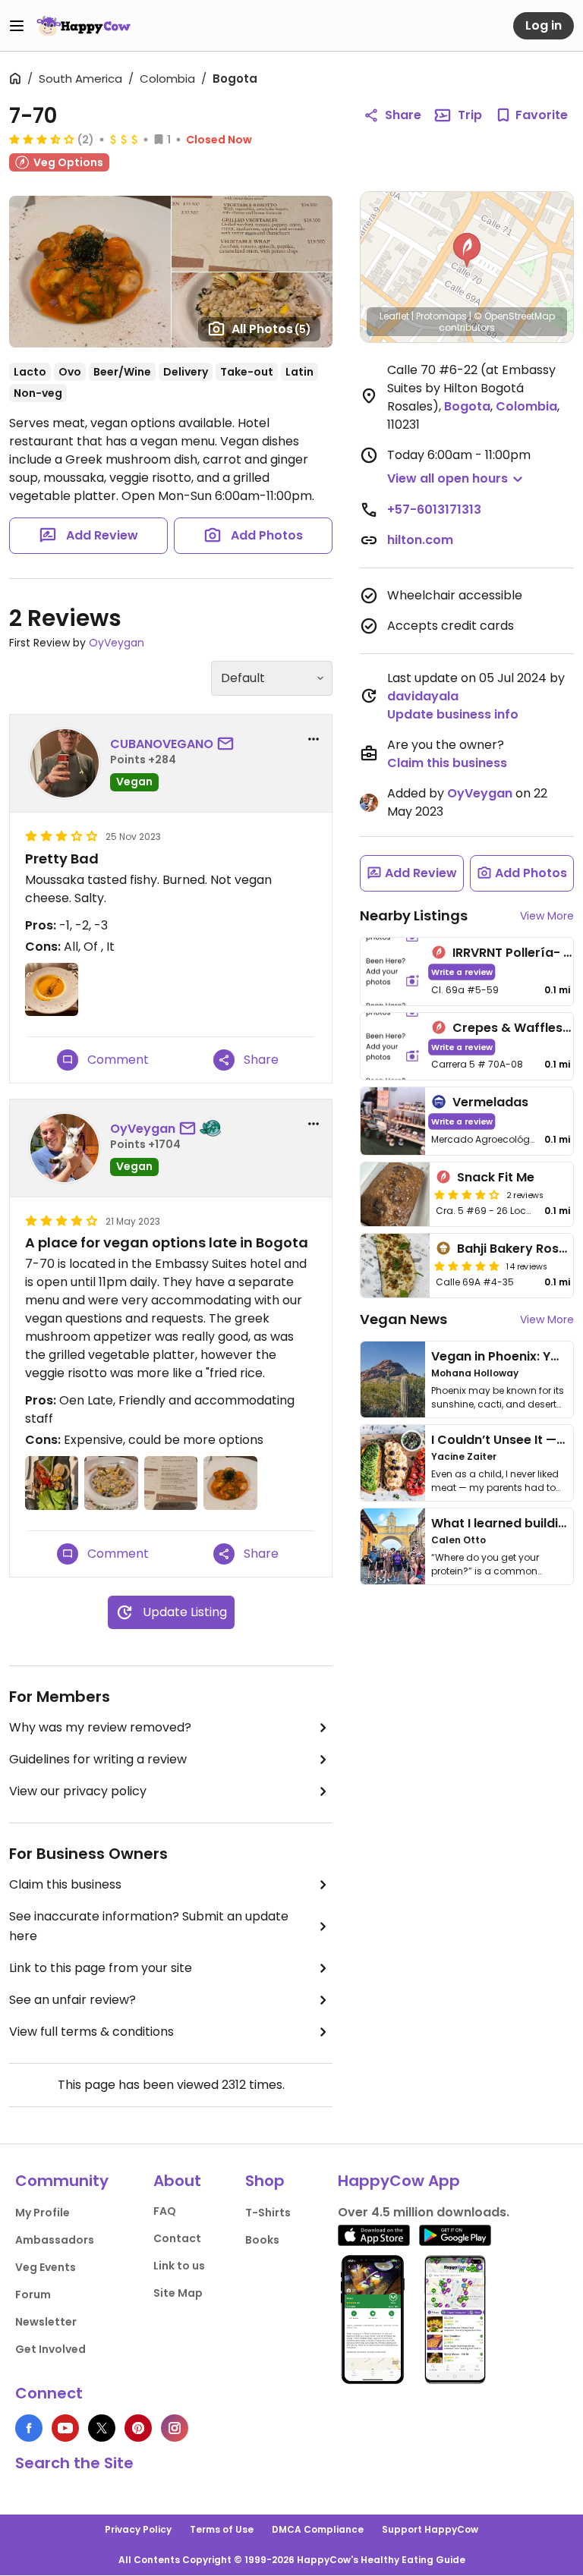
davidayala (423, 696)
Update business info (453, 714)
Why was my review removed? (100, 1727)
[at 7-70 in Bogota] (52, 989)
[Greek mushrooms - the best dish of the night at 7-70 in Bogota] (230, 1483)
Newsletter (46, 2322)
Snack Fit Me (496, 1177)
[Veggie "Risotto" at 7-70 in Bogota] (111, 1483)
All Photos (271, 329)
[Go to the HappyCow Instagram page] (175, 2428)
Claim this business (65, 1884)
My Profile (43, 2213)
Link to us (179, 2266)
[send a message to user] (228, 744)
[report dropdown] (314, 739)
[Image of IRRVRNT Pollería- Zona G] (393, 972)
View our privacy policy (78, 1791)
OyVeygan (117, 643)
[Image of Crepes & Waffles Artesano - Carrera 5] (393, 1047)
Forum (33, 2294)
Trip (470, 115)
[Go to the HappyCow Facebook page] (29, 2428)
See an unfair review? (72, 2000)
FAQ (165, 2211)
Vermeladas (490, 1102)
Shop (265, 2181)
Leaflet (394, 316)
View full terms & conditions (91, 2032)
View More (547, 916)
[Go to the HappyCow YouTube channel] (65, 2428)
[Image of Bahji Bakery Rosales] (395, 1266)
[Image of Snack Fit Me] (395, 1194)
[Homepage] (84, 26)
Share (403, 115)
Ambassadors (55, 2240)
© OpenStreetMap (514, 316)
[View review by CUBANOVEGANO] (65, 763)
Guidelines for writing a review (98, 1759)
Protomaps (441, 316)
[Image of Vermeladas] (393, 1121)
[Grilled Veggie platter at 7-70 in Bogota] (52, 1483)
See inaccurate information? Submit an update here (149, 1926)
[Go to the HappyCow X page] (102, 2428)
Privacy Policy (138, 2529)
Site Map (178, 2293)
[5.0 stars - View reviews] (467, 1266)
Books (262, 2240)
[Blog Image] (393, 1379)
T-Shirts (268, 2213)
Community (62, 2181)
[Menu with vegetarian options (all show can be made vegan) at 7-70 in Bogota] (171, 1483)
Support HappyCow (430, 2529)
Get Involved (50, 2349)
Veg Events (46, 2267)
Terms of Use (222, 2529)
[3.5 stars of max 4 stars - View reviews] (42, 139)
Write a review (462, 972)
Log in (544, 25)
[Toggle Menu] (17, 26)
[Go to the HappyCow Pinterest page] (138, 2428)
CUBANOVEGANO (162, 744)
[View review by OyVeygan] (65, 1148)
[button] (467, 250)
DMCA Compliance (318, 2529)
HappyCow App (399, 2181)
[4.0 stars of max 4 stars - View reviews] (467, 1194)
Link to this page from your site (101, 1968)
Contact (177, 2238)
